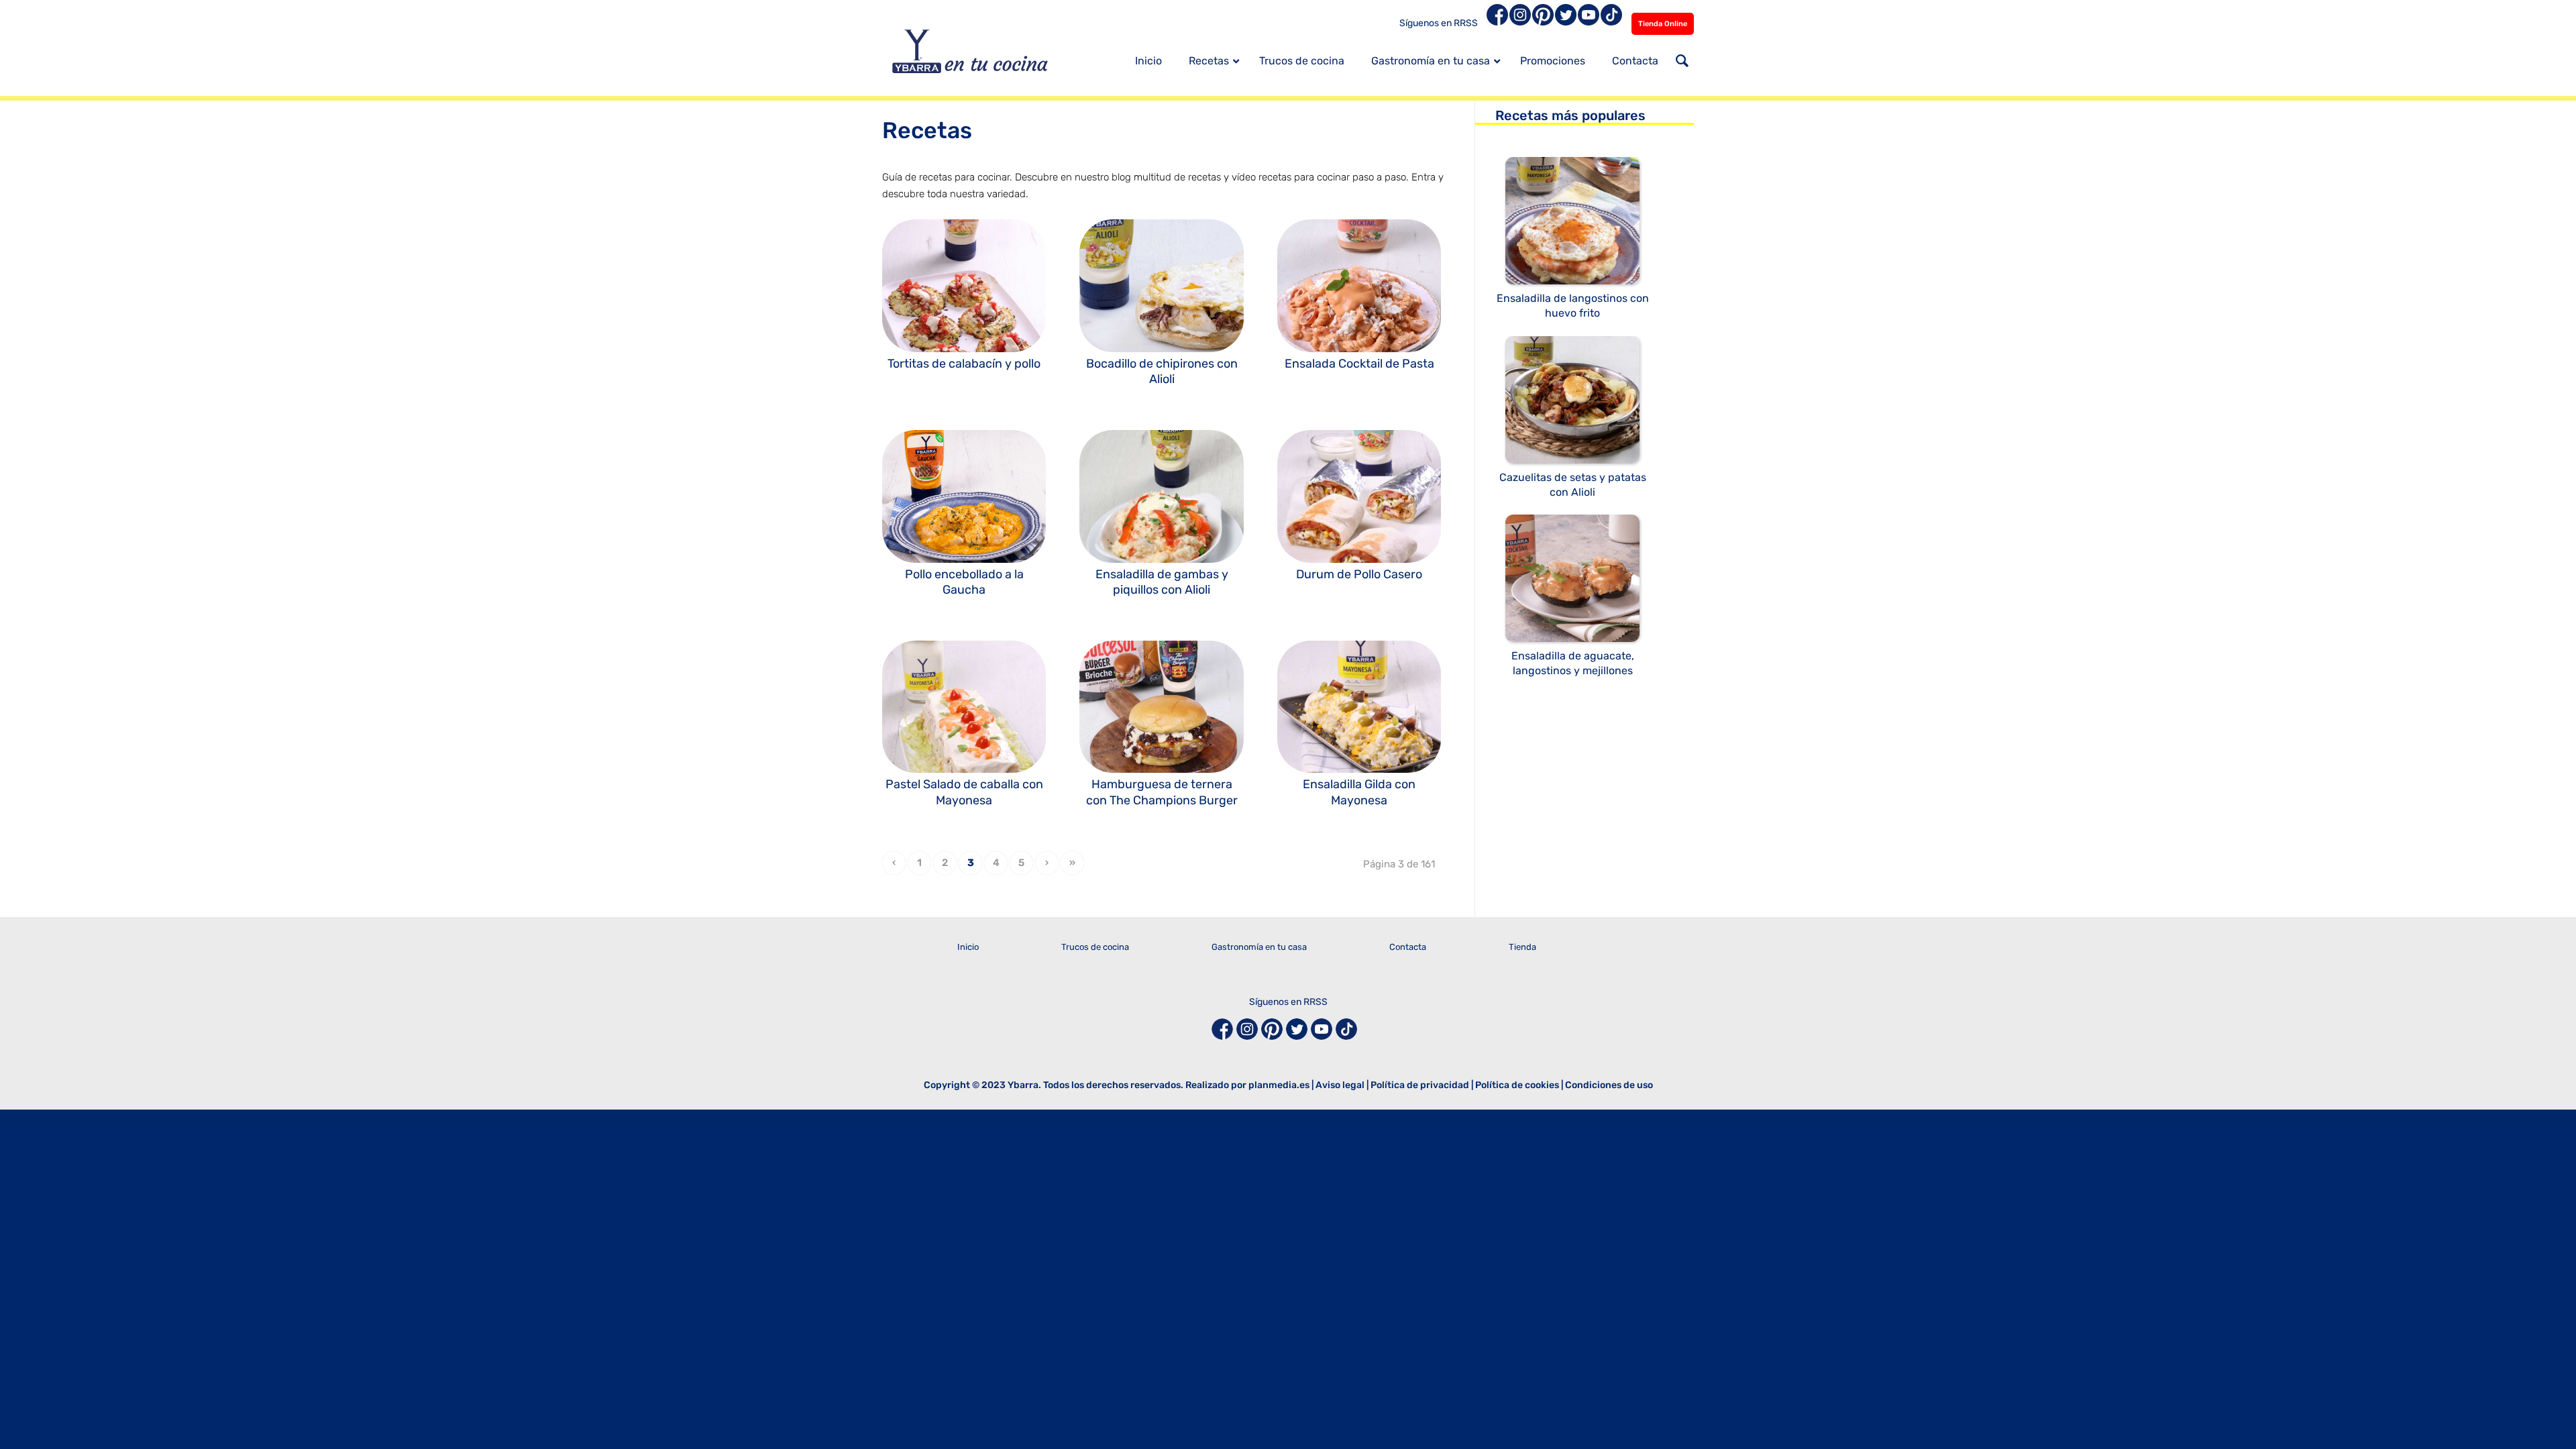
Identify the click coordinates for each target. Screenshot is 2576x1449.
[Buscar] (1682, 62)
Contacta (1408, 947)
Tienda (1522, 947)
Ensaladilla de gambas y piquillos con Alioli (1162, 582)
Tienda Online (1663, 24)
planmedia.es (1279, 1085)
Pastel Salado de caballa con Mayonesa (964, 792)
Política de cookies (1517, 1085)
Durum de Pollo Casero (1359, 574)
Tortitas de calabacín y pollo (964, 364)
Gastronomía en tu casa (1259, 947)
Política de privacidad (1420, 1085)
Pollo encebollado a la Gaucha (964, 582)
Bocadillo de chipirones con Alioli (1162, 371)
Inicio (968, 947)
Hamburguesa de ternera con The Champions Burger (1162, 792)
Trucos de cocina (1095, 947)
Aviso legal (1340, 1085)
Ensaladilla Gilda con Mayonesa (1359, 792)
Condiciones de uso (1609, 1085)
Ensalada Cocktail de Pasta (1359, 364)
